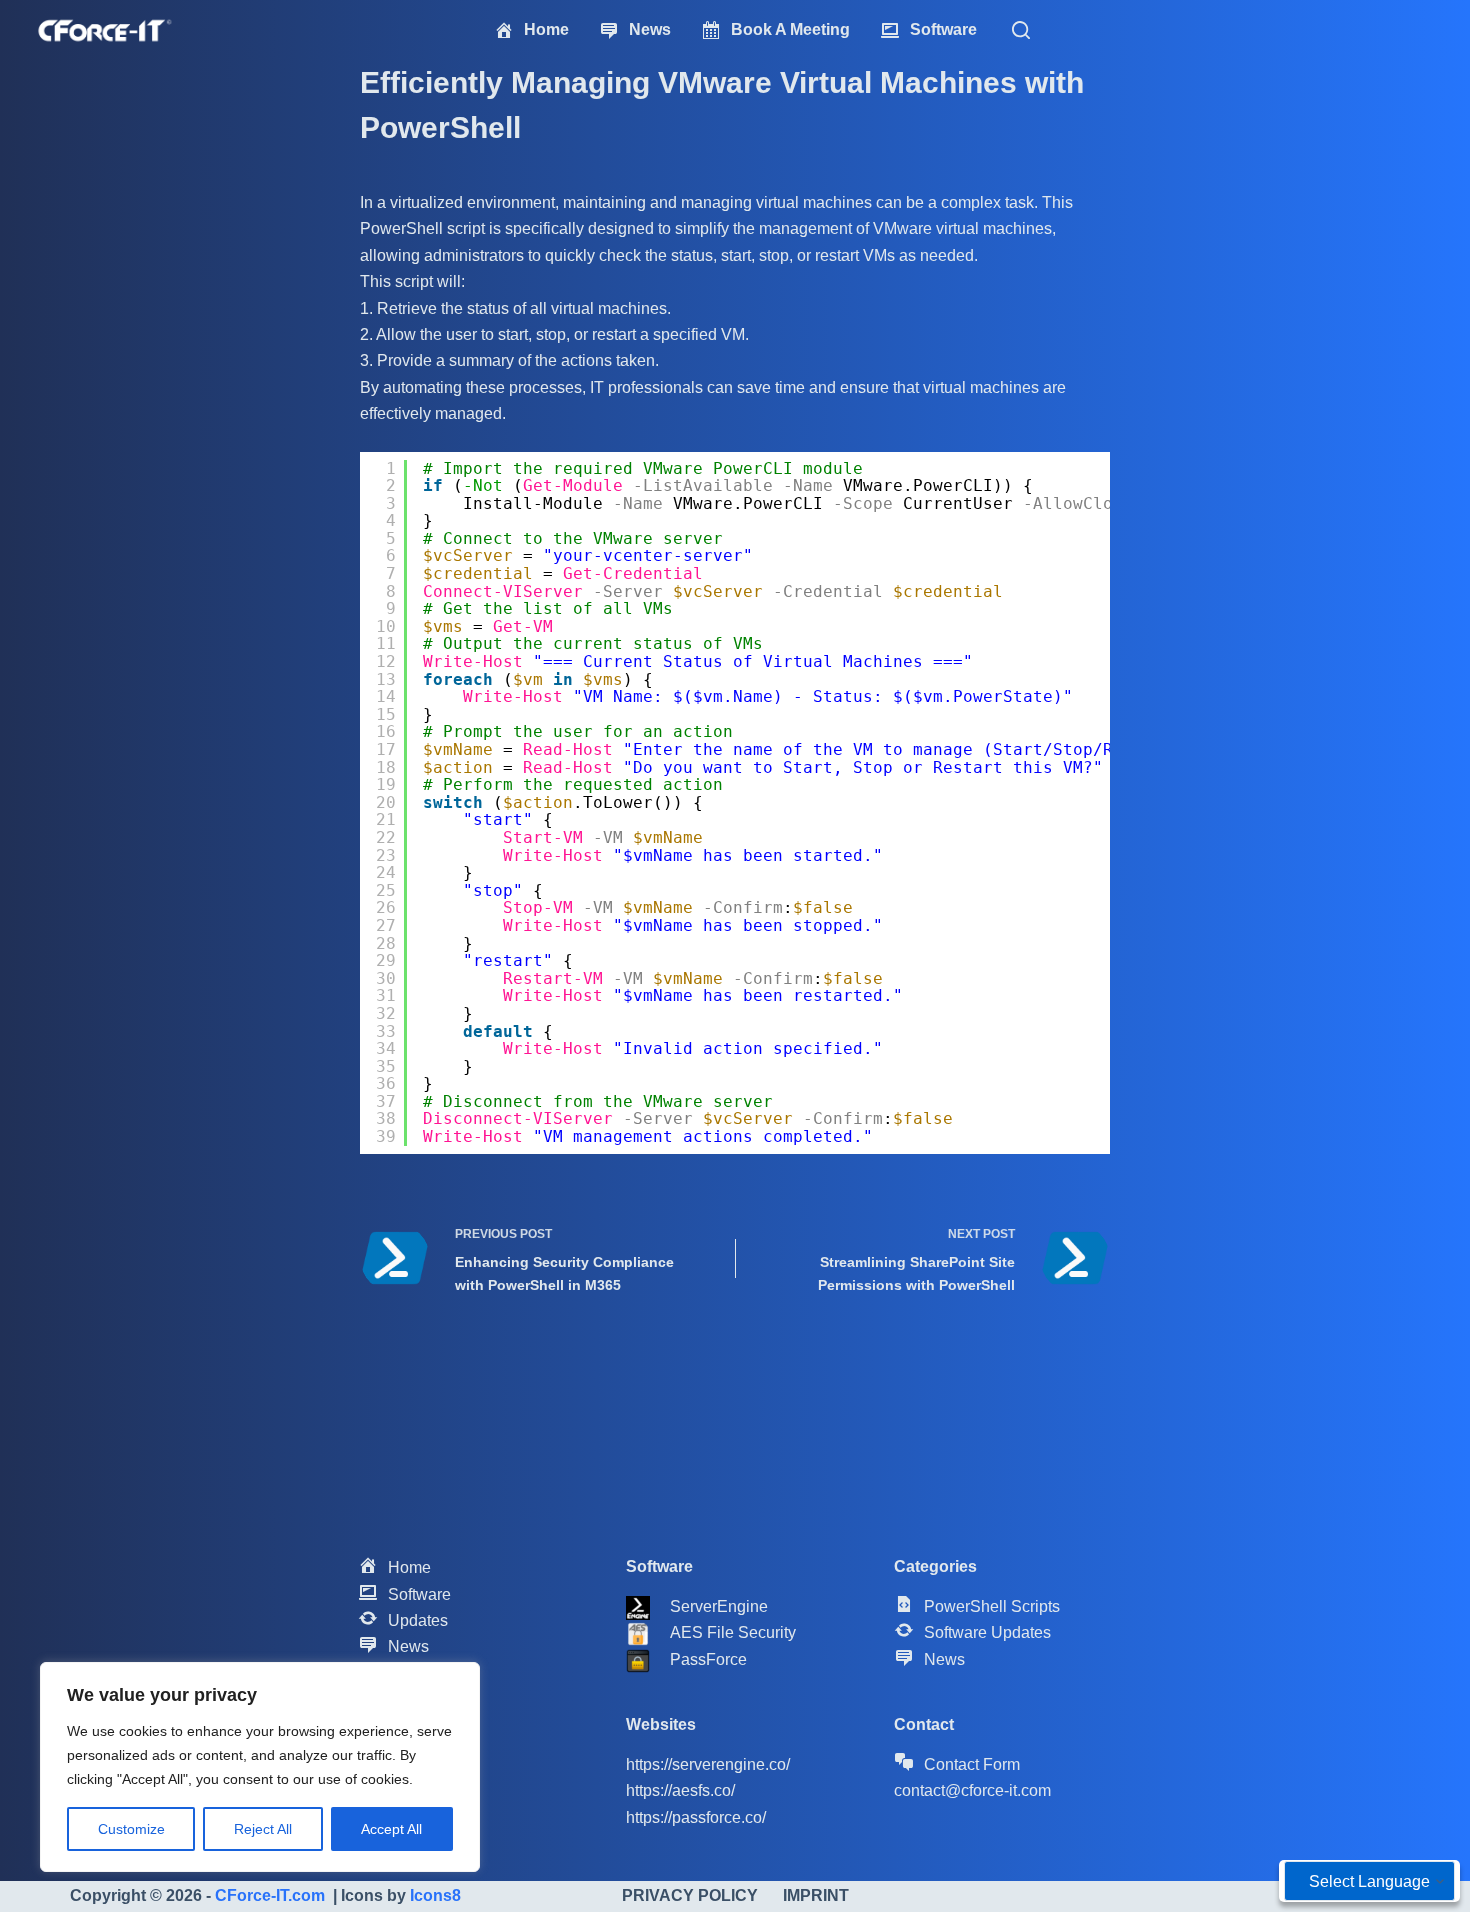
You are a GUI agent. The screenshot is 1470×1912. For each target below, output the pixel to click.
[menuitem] (531, 29)
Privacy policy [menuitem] (690, 1895)
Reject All (263, 1829)
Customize (131, 1829)
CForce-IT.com (270, 1895)
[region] (260, 1767)
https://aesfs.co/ (680, 1790)
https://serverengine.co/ (708, 1764)
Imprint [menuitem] (816, 1895)
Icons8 (435, 1895)
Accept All (391, 1829)
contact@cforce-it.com (972, 1790)
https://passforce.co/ (696, 1817)
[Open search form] (1021, 30)
